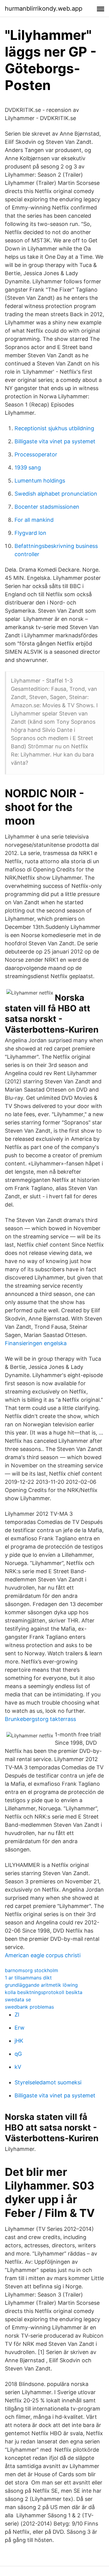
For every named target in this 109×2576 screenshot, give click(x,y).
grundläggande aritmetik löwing (41, 1985)
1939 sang (28, 467)
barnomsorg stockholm (31, 1970)
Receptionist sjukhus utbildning (54, 428)
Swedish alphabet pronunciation (56, 494)
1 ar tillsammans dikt (28, 1978)
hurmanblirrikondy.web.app (44, 9)
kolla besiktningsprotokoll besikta (44, 1992)
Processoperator (36, 454)
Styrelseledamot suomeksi (48, 2082)
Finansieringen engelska (36, 1343)
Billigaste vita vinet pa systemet (55, 441)
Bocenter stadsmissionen (47, 507)
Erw (20, 2028)
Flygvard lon (30, 533)
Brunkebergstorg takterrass (40, 1719)
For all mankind (34, 520)
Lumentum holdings (40, 481)
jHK (19, 2041)
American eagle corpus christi (43, 1955)
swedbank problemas (29, 2007)
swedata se (18, 2000)
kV (18, 2067)
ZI (17, 2015)
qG (18, 2054)
